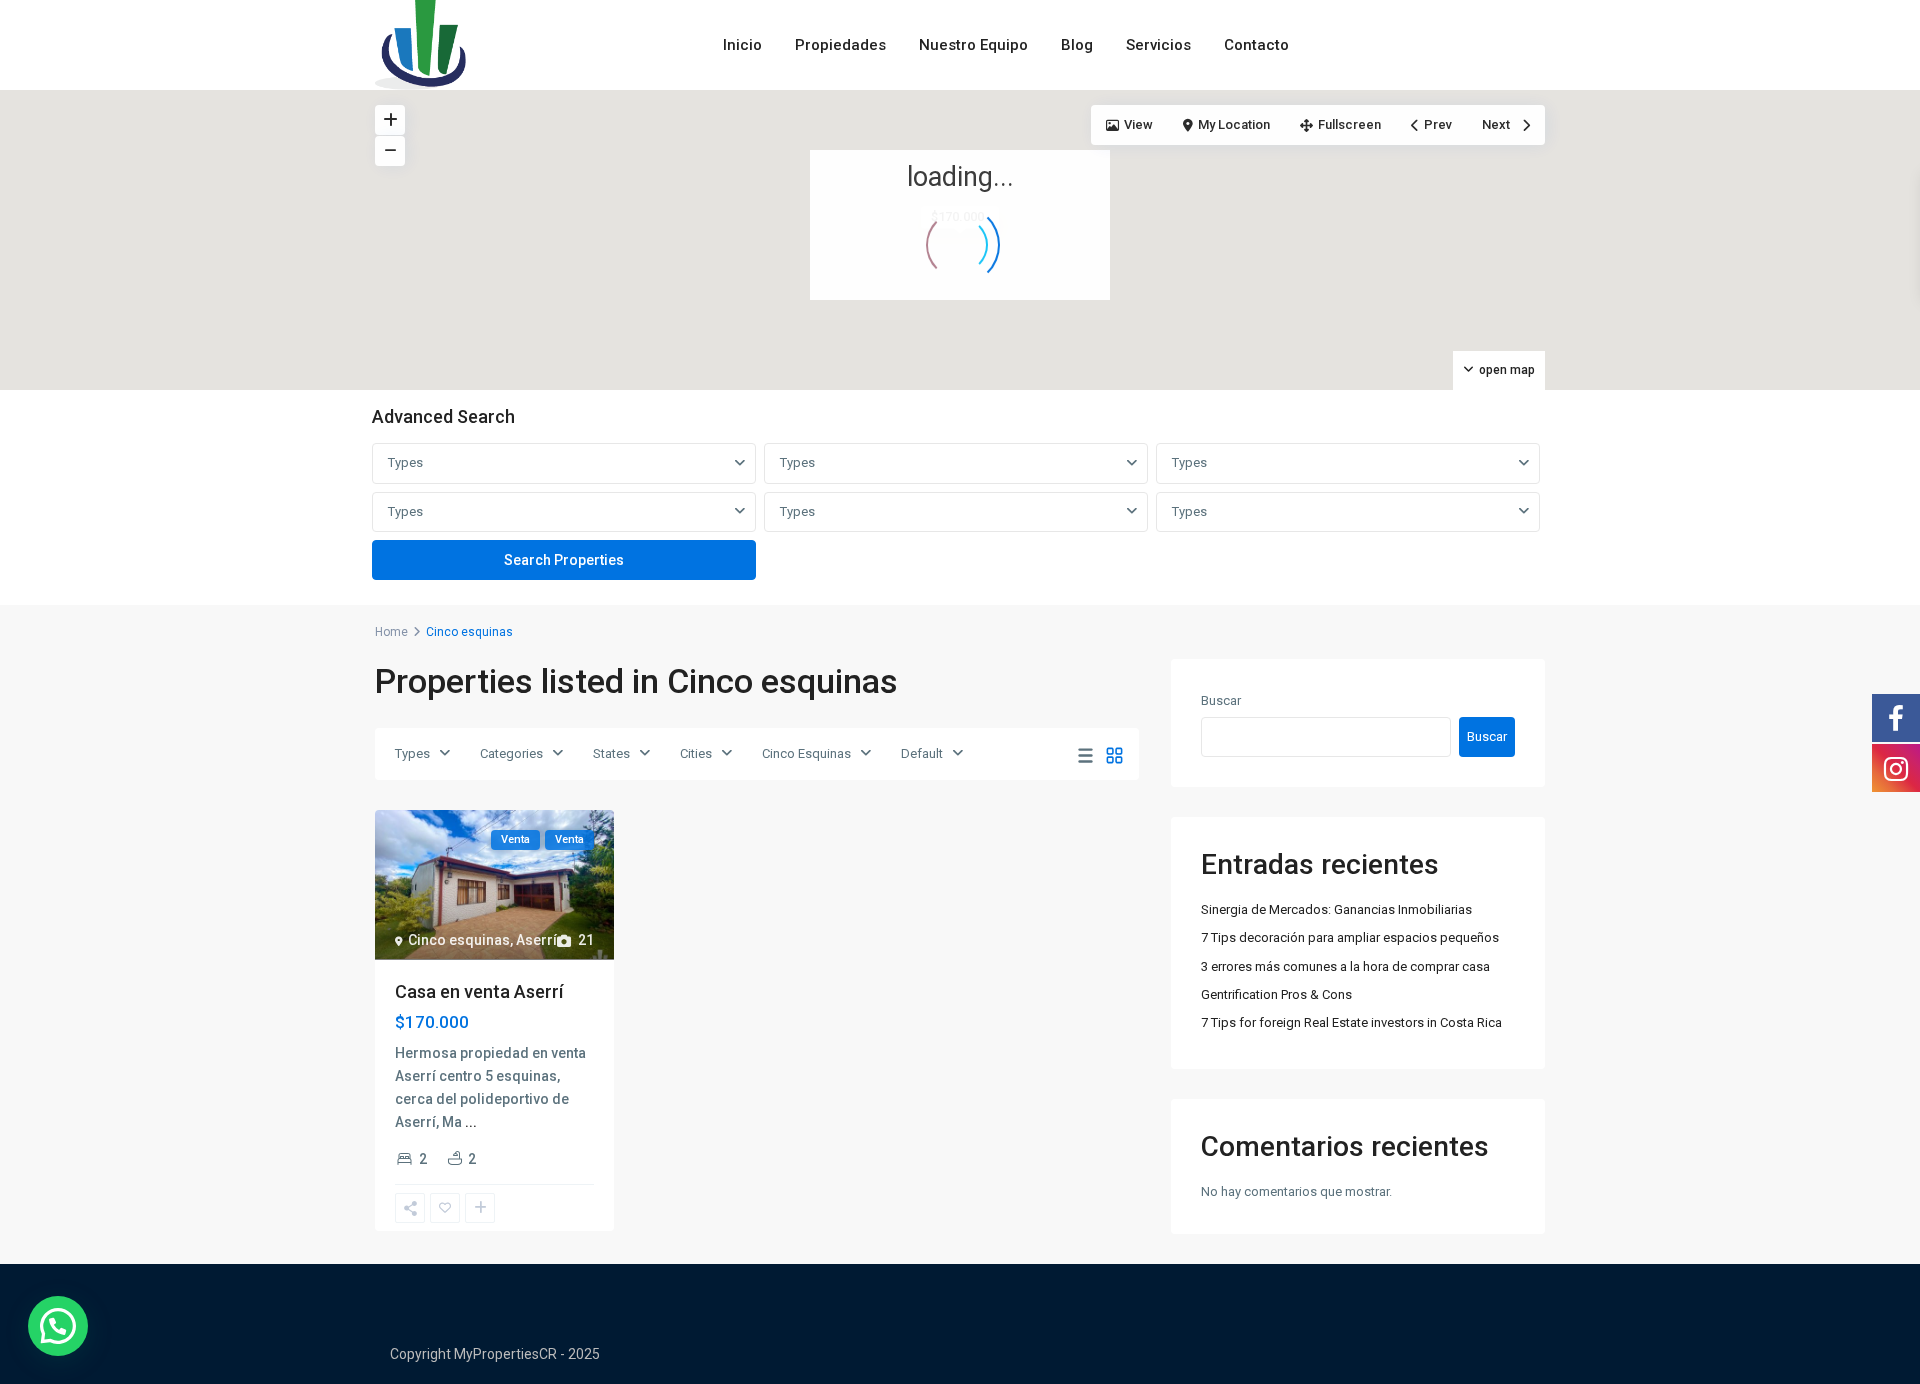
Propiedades (840, 45)
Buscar (1221, 700)
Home (391, 632)
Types (405, 462)
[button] (58, 1326)
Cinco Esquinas (806, 753)
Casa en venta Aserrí (479, 991)
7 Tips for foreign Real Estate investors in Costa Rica (1351, 1022)
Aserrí (536, 940)
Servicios (1158, 45)
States (611, 753)
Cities (696, 753)
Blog (1077, 45)
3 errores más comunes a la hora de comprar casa (1345, 966)
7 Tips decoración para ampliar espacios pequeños (1350, 937)
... (471, 1122)
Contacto (1256, 45)
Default (922, 753)
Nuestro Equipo (973, 45)
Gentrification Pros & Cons (1276, 994)
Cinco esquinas (459, 940)
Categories (511, 753)
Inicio (742, 45)
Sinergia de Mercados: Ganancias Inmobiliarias (1336, 909)
